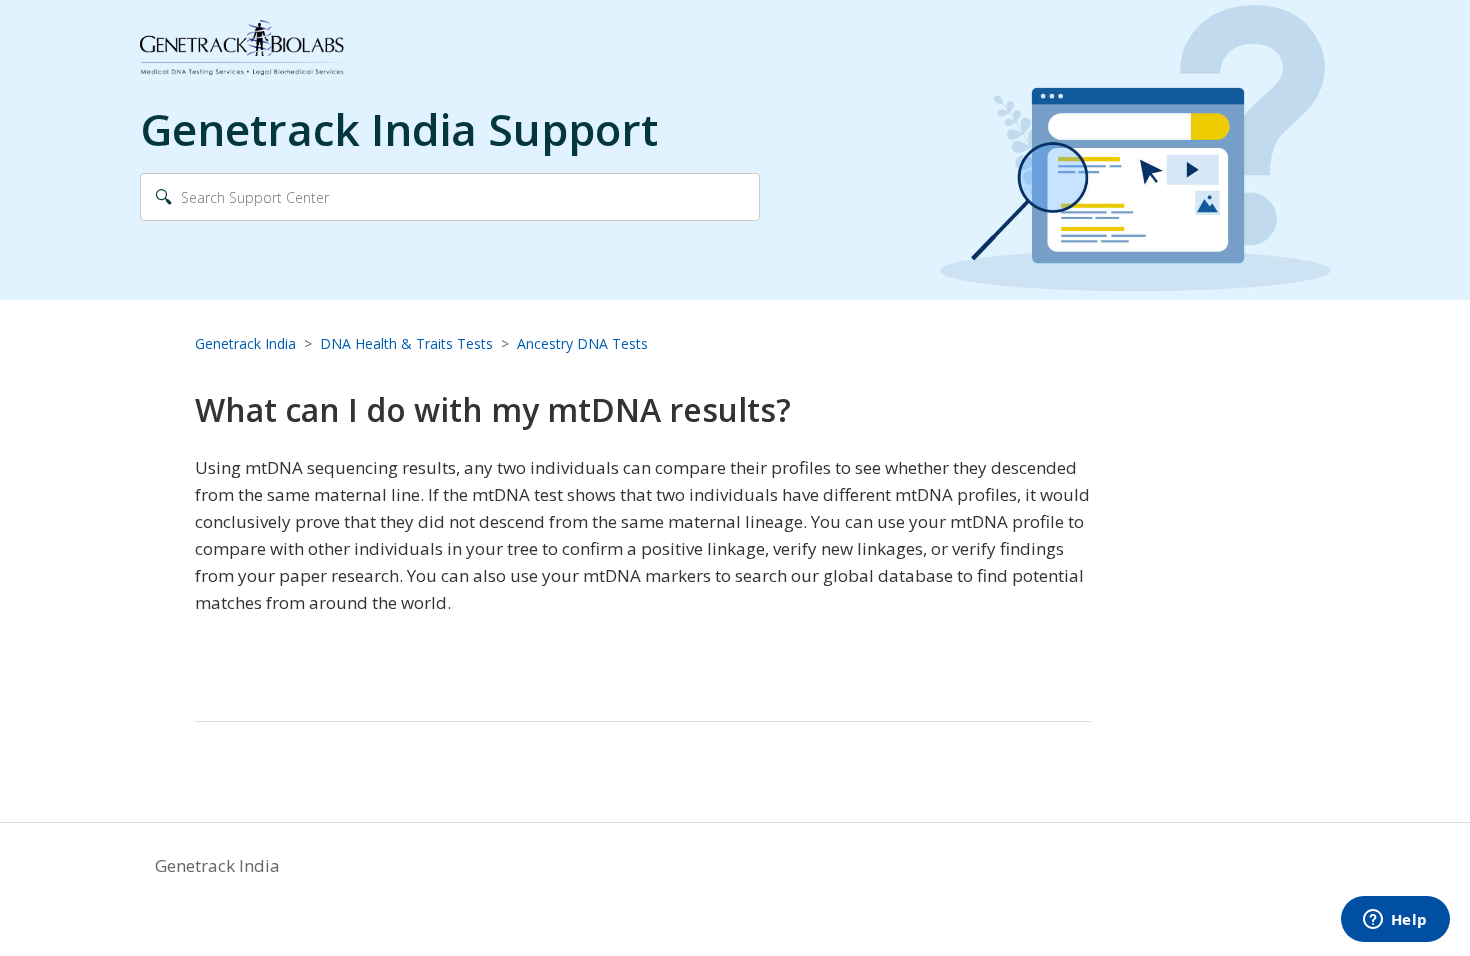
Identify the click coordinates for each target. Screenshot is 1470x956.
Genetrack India (245, 343)
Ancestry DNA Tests (582, 343)
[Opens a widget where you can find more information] (1395, 921)
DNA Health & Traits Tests (406, 343)
